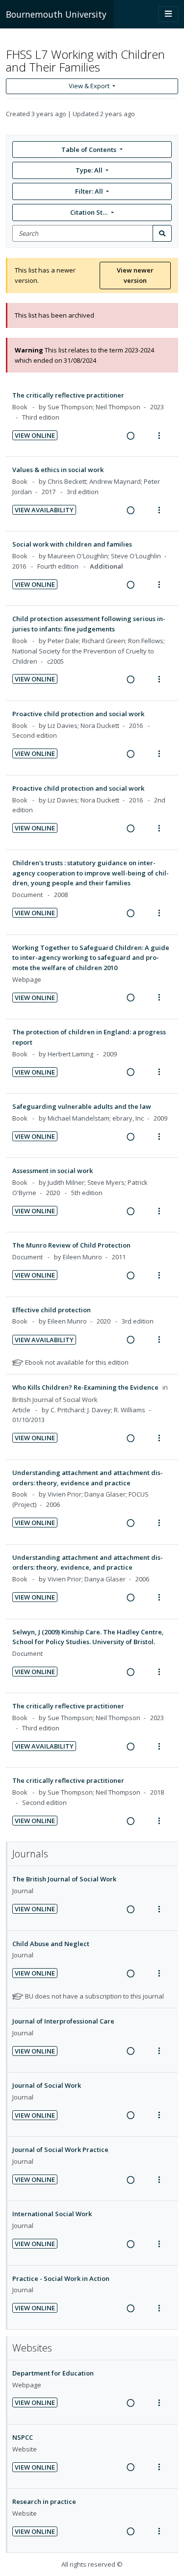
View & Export (89, 86)
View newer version (135, 275)
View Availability (44, 510)
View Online (35, 435)
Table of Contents (89, 150)
